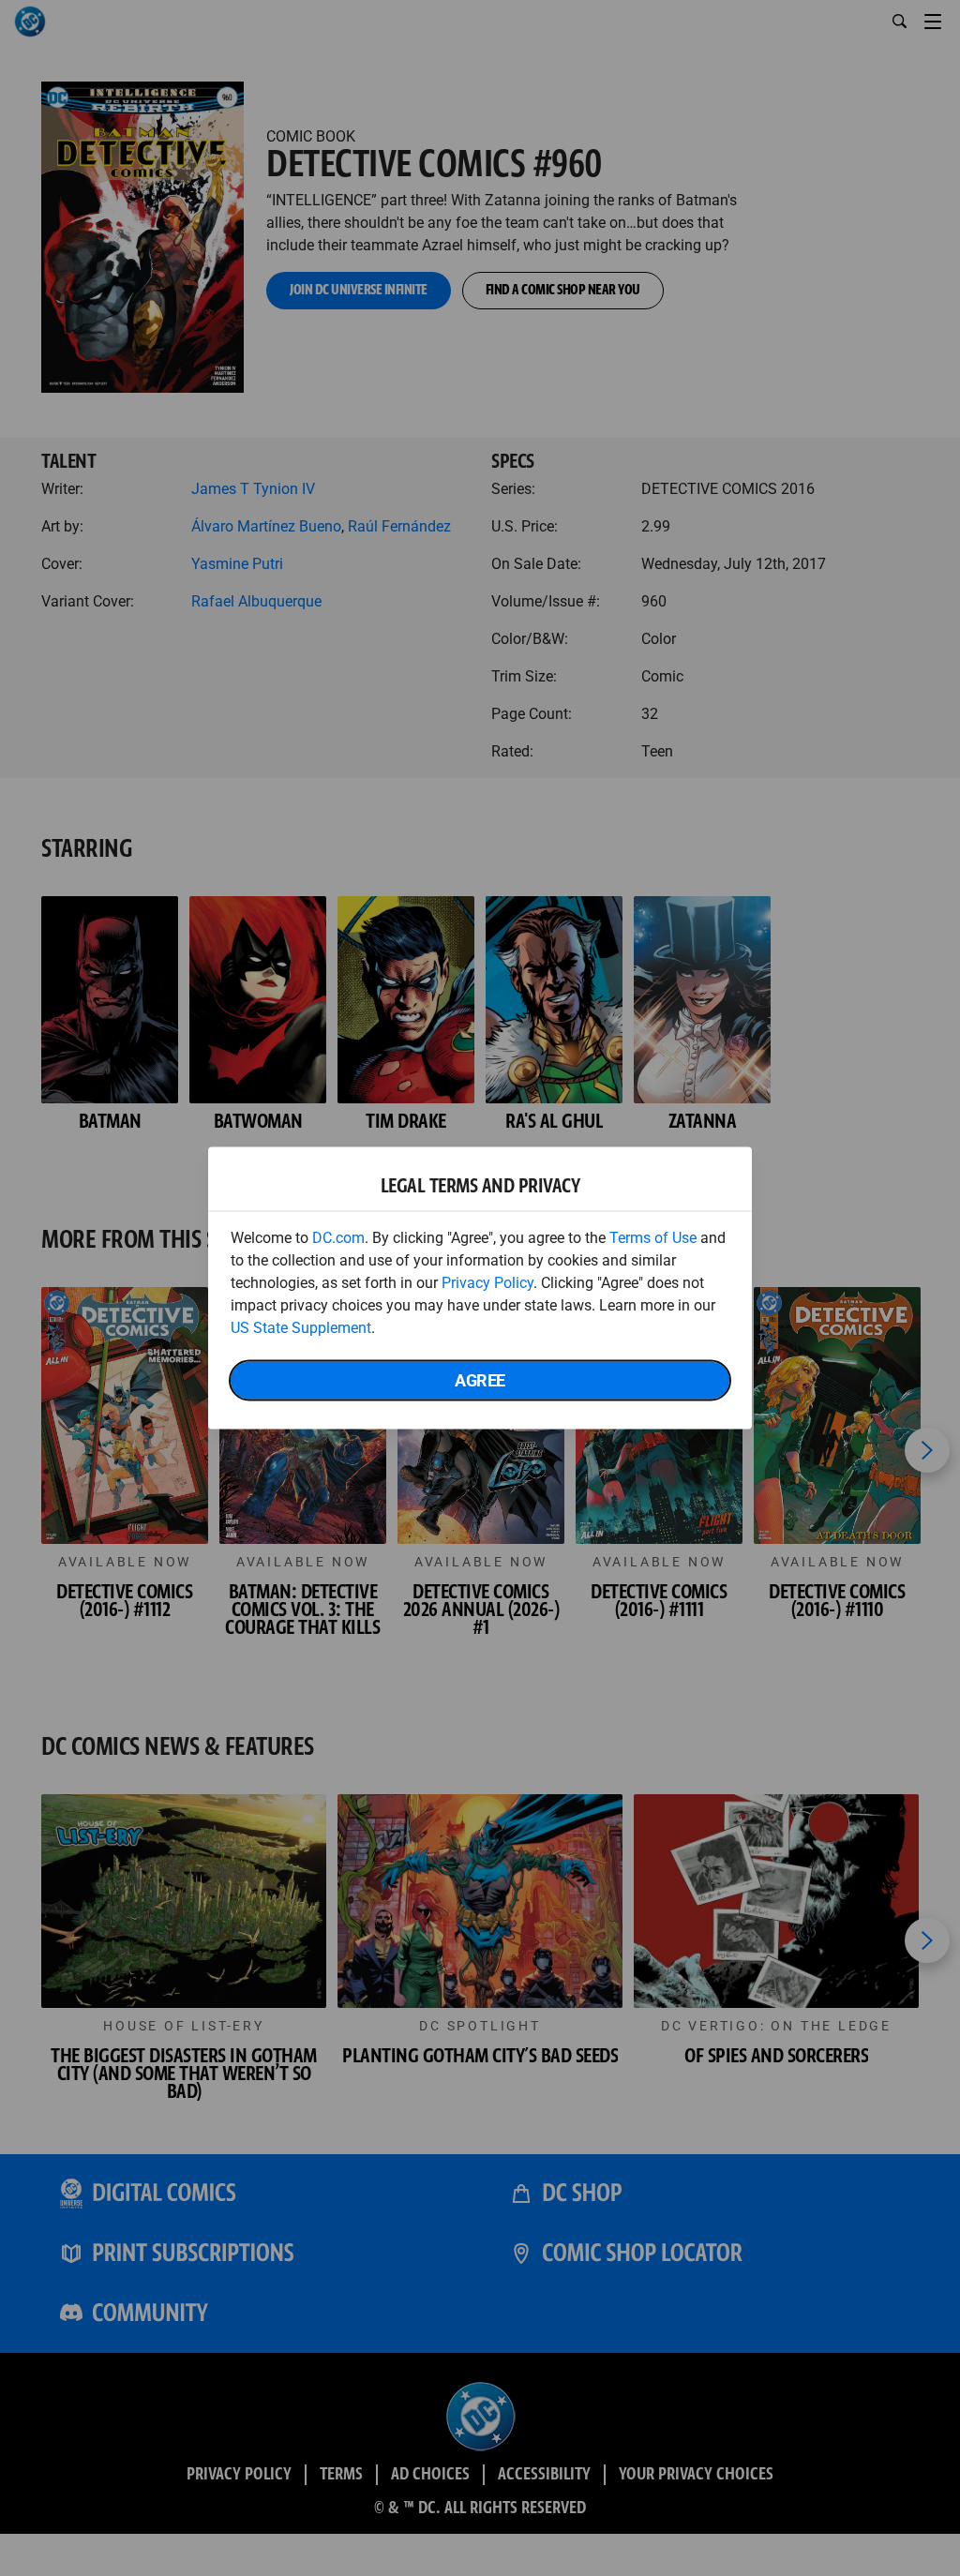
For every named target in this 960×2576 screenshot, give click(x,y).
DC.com (338, 1238)
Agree (480, 1380)
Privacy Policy (487, 1283)
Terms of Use (653, 1238)
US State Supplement (301, 1328)
